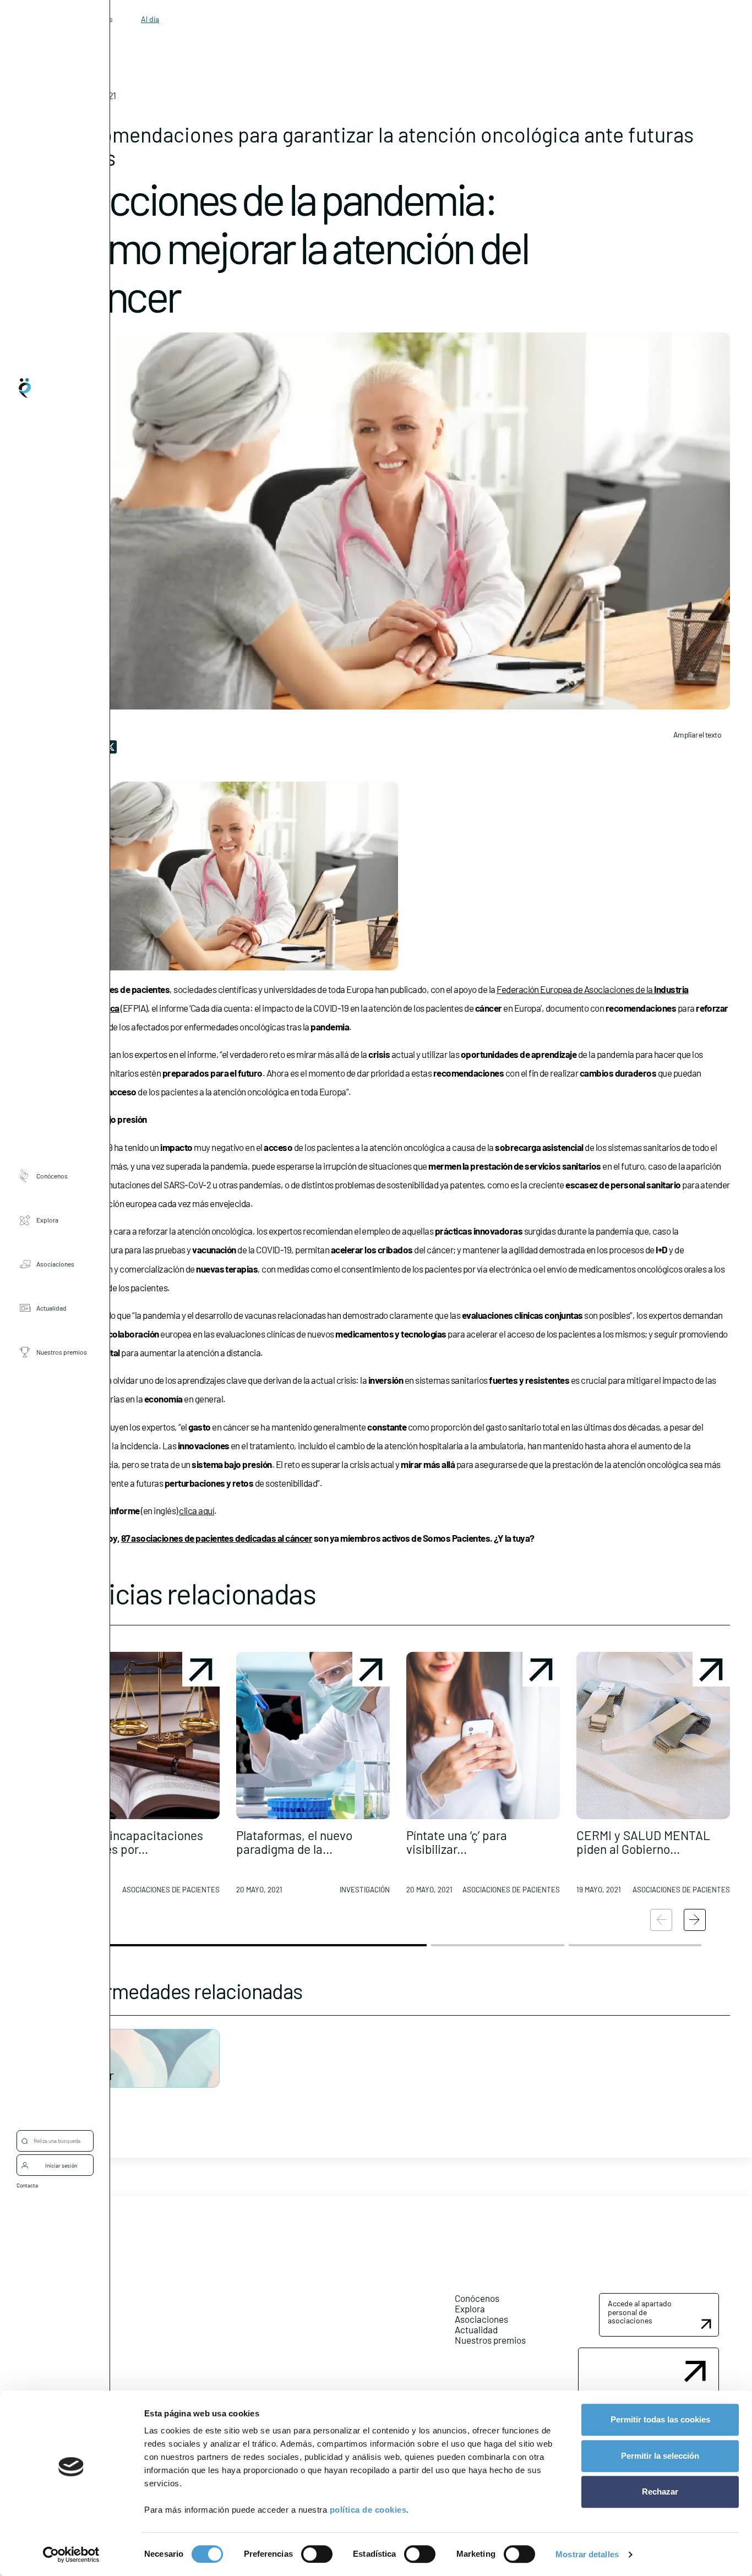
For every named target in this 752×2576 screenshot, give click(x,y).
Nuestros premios (62, 1352)
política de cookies (368, 2510)
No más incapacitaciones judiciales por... (135, 1842)
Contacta (27, 2185)
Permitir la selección (660, 2456)
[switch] (317, 2554)
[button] (143, 1777)
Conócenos (52, 1176)
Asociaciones (55, 1264)
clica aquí (197, 1510)
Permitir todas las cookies (660, 2419)
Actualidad (51, 1308)
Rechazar (660, 2492)
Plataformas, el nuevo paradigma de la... (294, 1842)
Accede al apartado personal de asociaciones (640, 2312)
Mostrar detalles (587, 2554)
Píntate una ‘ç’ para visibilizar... (457, 1842)
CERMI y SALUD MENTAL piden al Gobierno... (643, 1842)
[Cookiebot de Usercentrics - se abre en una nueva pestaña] (71, 2555)
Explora (47, 1220)
